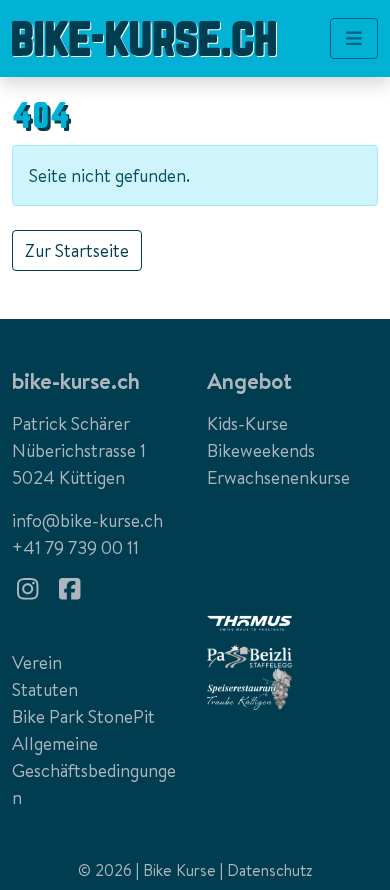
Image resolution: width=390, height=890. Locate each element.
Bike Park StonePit (83, 716)
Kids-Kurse (247, 423)
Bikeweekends (261, 450)
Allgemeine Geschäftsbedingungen (94, 770)
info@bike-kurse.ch (87, 520)
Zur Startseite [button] (77, 250)
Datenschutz (270, 870)
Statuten (45, 689)
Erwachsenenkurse (278, 477)
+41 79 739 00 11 (75, 547)
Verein (37, 662)
